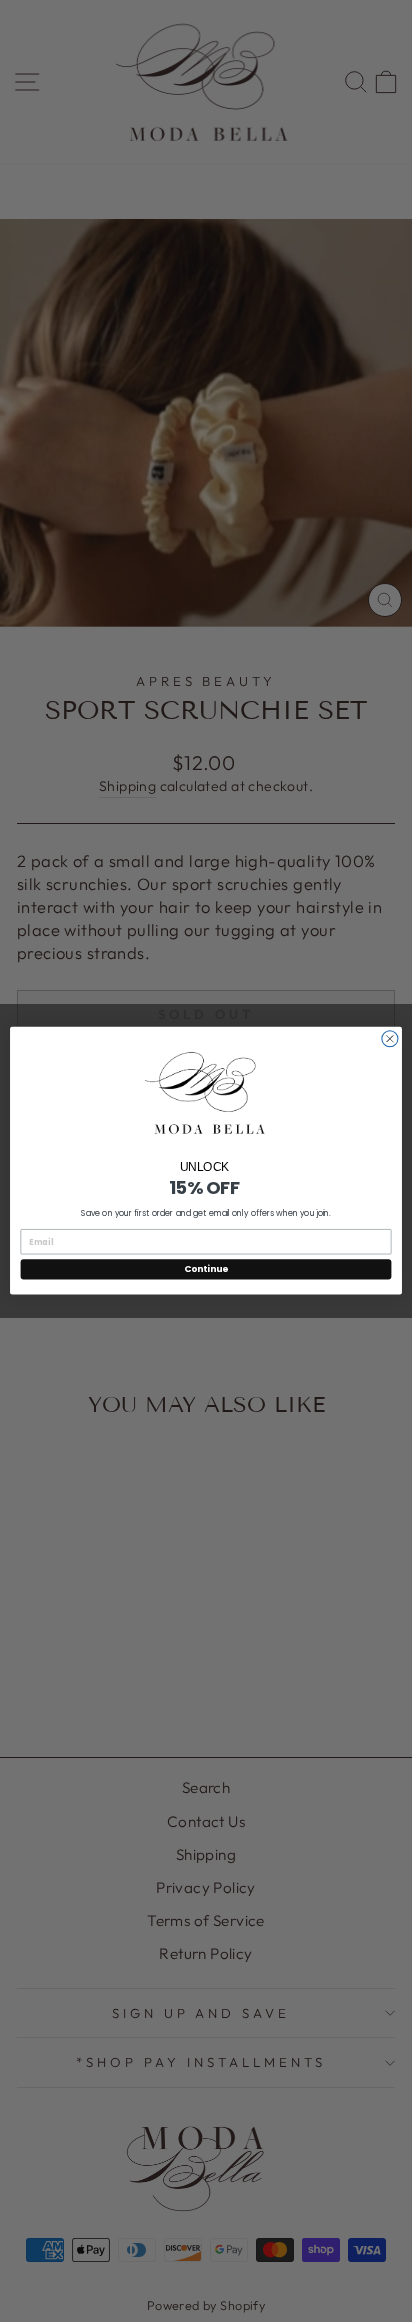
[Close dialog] (390, 1039)
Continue (206, 1269)
